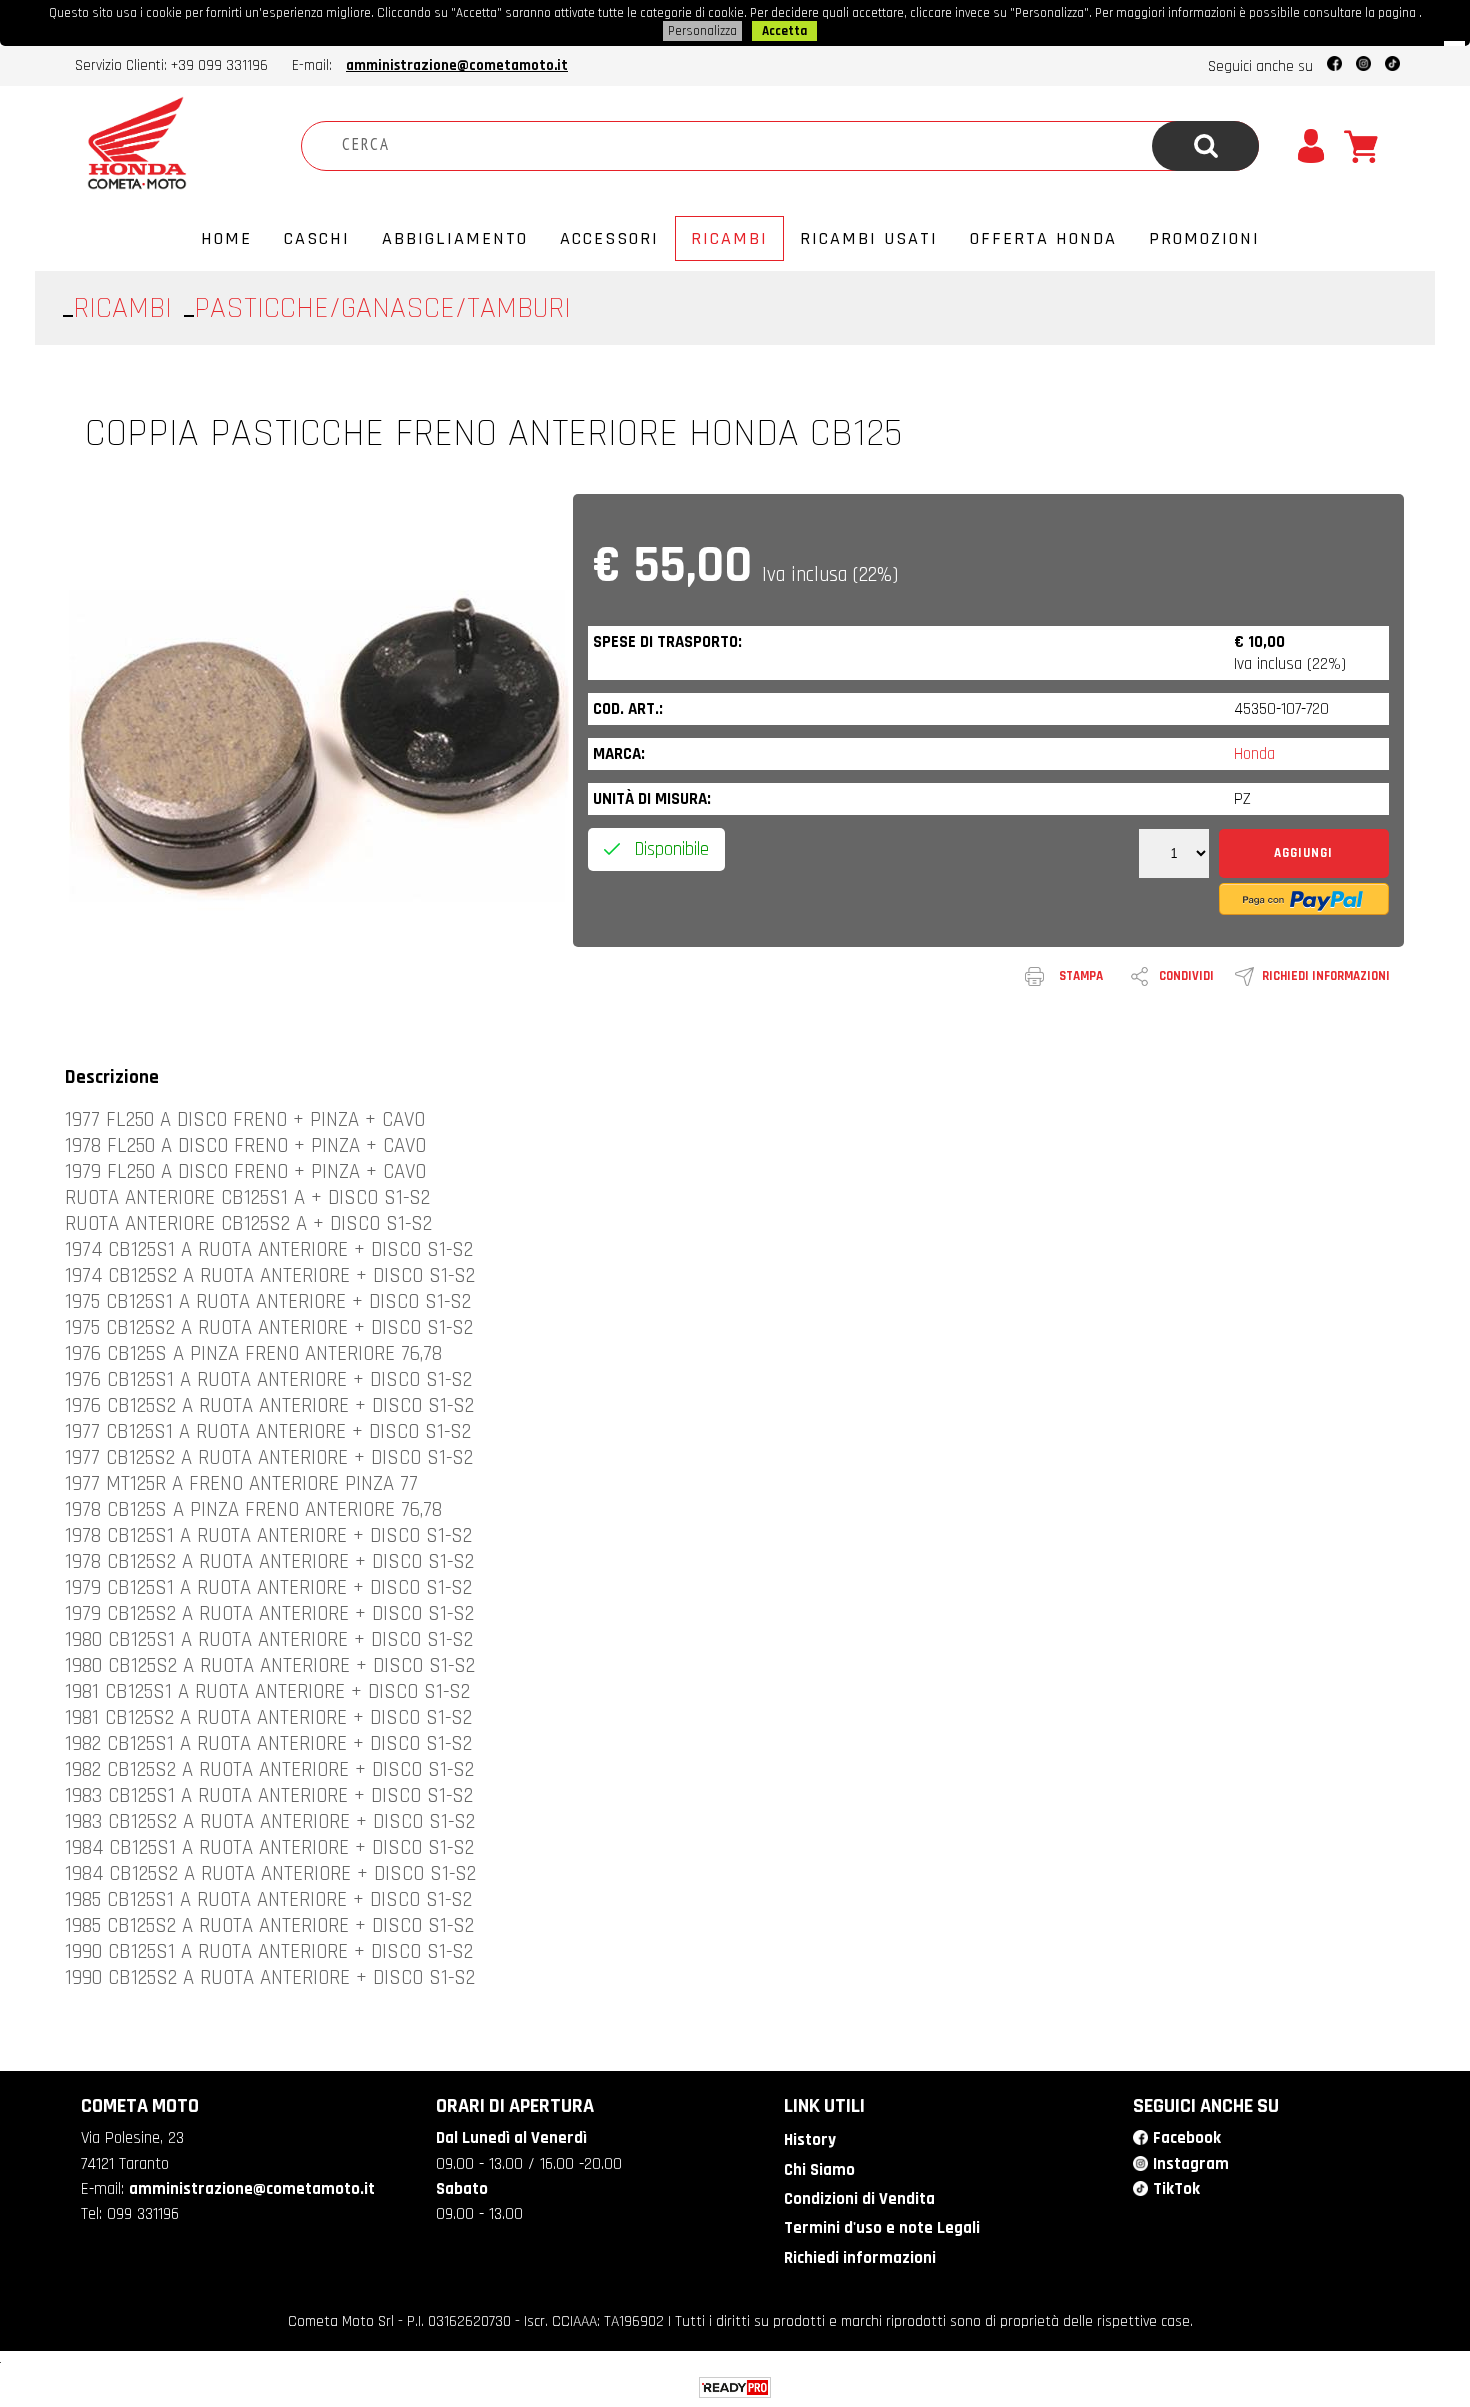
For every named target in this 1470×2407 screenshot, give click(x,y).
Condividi (1186, 976)
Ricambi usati (869, 238)
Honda (1254, 754)
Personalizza (702, 31)
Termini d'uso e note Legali (882, 2228)
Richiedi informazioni (1326, 976)
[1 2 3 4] (1174, 854)
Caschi (317, 238)
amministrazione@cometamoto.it (457, 65)
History (810, 2140)
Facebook (1187, 2138)
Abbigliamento (455, 238)
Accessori (609, 238)
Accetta (784, 31)
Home (226, 238)
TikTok (1176, 2189)
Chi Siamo (819, 2170)
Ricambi (729, 238)
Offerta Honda (1043, 238)
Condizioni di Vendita (859, 2199)
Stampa (1081, 976)
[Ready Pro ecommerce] (735, 2387)
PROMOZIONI (1204, 238)
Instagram (1191, 2164)
